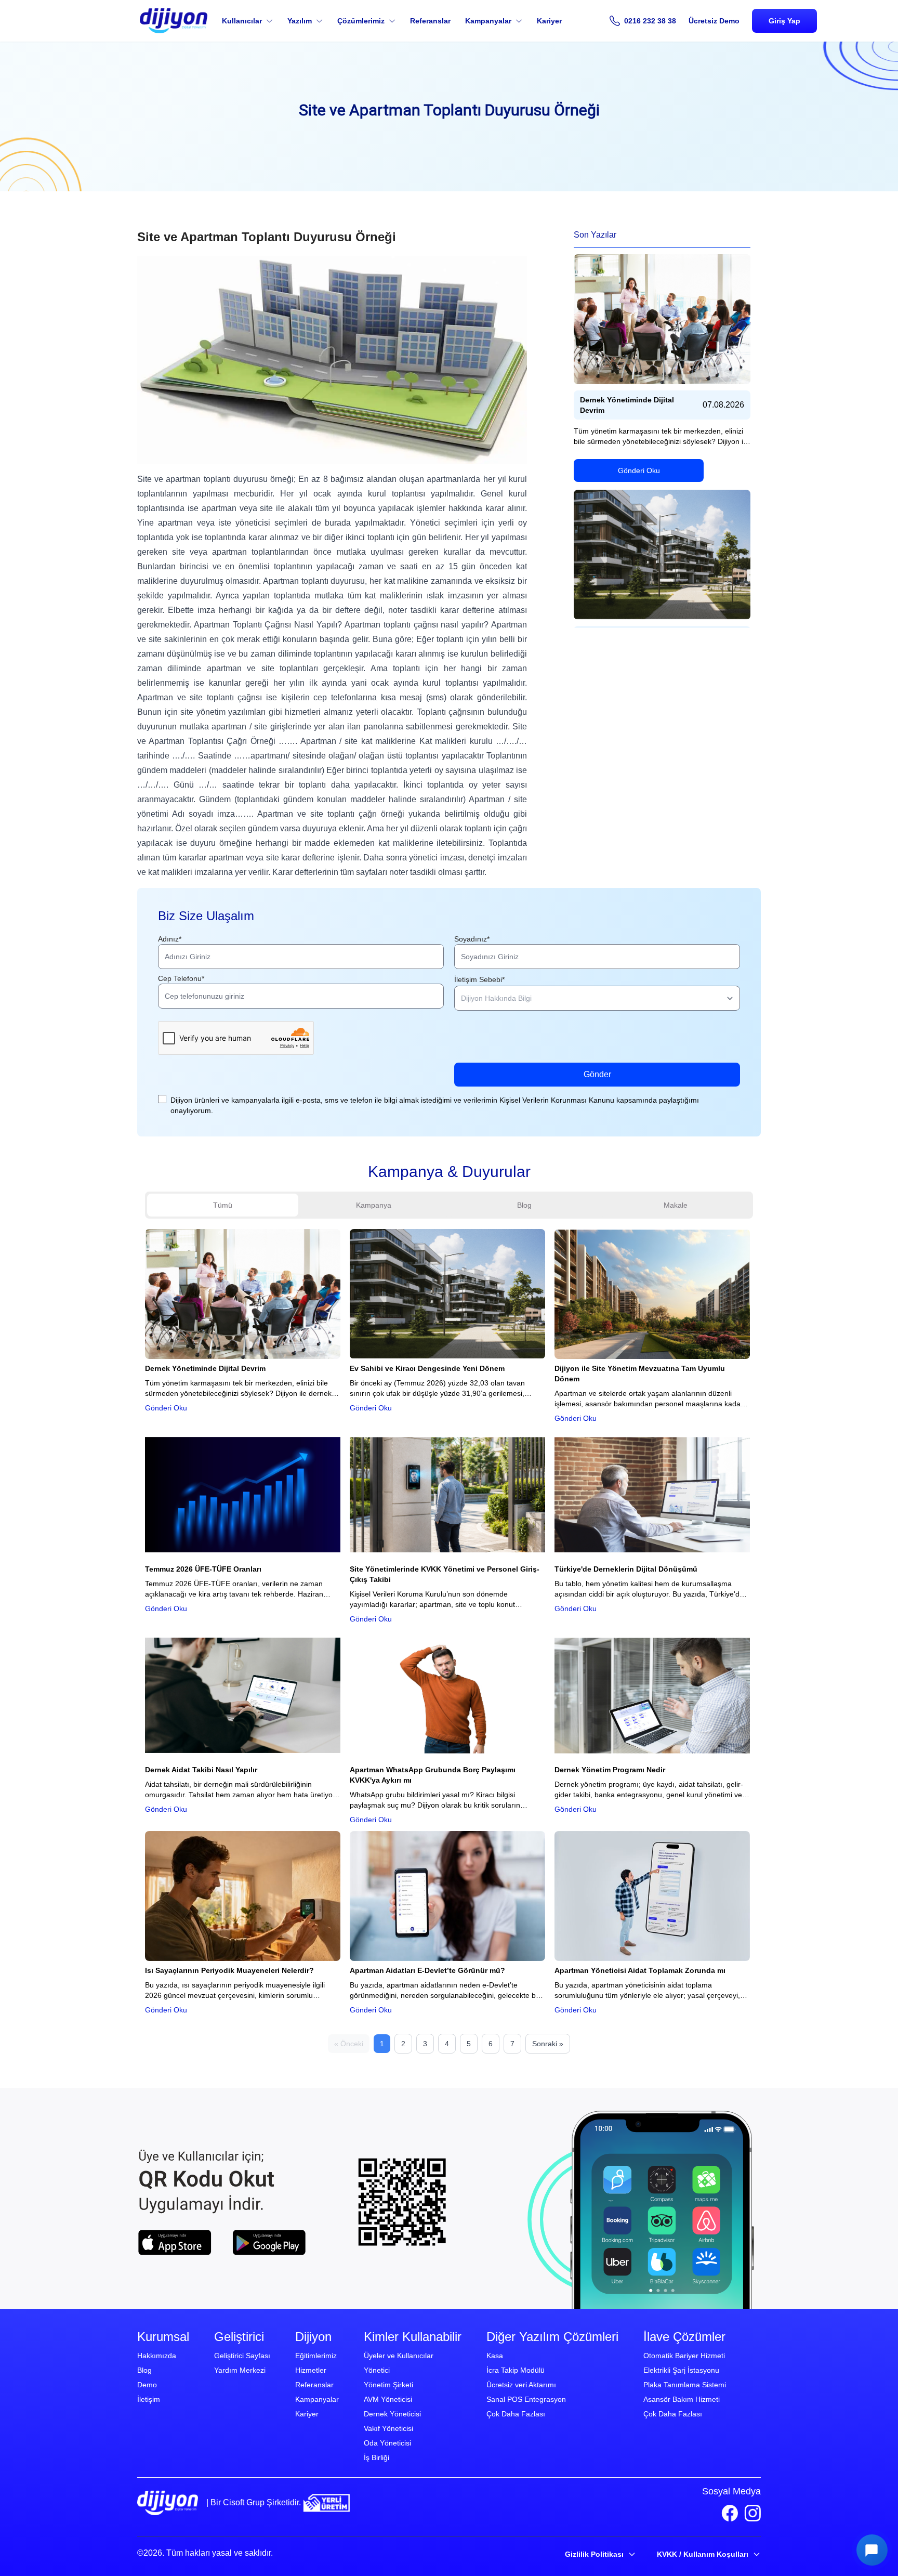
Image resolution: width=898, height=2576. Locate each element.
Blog (144, 2370)
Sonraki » (548, 2044)
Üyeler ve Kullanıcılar (399, 2356)
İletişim (149, 2399)
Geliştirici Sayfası (242, 2356)
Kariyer (549, 21)
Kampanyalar (488, 21)
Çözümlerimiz (361, 21)
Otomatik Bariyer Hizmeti (684, 2356)
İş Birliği (377, 2457)
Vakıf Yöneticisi (388, 2428)
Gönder (597, 1074)
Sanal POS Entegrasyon (526, 2399)
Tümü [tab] (223, 1205)
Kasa (495, 2356)
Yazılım (300, 21)
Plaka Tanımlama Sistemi (685, 2385)
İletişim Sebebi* (479, 979)
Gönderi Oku (639, 470)
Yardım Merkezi (240, 2370)
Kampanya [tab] (374, 1205)
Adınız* (170, 939)
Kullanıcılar (242, 21)
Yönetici (377, 2370)
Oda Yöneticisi (387, 2443)
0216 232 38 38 (650, 21)
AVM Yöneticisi (388, 2399)
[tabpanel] (449, 1640)
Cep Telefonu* (181, 978)
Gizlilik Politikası (594, 2554)
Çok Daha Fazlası (516, 2414)
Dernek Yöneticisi (392, 2414)
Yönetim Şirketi (388, 2385)
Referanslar (430, 21)
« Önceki (349, 2044)
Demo (147, 2385)
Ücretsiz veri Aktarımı (521, 2385)
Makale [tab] (676, 1205)
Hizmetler (311, 2370)
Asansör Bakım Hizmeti (682, 2399)
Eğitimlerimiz (316, 2356)
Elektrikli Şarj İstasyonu (681, 2370)
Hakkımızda (157, 2356)
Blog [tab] (524, 1205)
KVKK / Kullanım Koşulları (703, 2554)
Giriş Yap (784, 21)
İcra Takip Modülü (516, 2370)
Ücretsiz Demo (714, 21)
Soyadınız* (472, 939)
